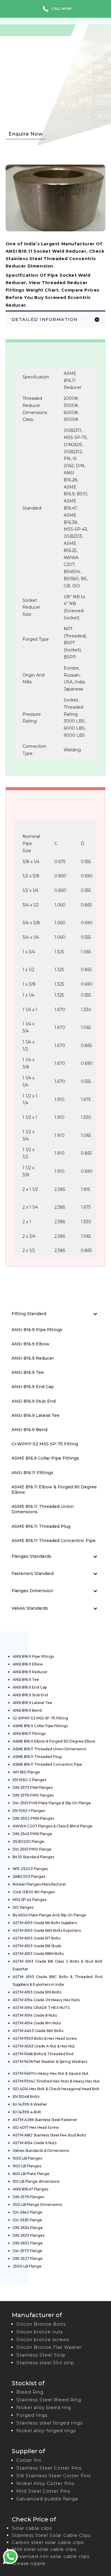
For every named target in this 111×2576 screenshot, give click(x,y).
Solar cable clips (32, 2528)
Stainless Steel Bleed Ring (49, 2400)
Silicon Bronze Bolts (41, 2324)
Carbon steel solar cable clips (48, 2542)
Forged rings (32, 2415)
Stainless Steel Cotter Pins (49, 2468)
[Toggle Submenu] (95, 1314)
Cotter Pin (29, 2460)
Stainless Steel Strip (41, 2355)
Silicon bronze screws (43, 2339)
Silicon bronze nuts (40, 2332)
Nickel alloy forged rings (46, 2431)
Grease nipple (29, 2563)
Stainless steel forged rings (49, 2423)
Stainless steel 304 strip (45, 2363)
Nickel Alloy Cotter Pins (45, 2483)
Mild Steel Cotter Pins (43, 2491)
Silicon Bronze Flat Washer (49, 2347)
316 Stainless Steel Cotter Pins (53, 2476)
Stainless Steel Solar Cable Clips (51, 2535)
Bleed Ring (30, 2392)
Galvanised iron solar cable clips (51, 2556)
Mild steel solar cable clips (44, 2549)
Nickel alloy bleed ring (44, 2407)
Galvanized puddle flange (47, 2499)
